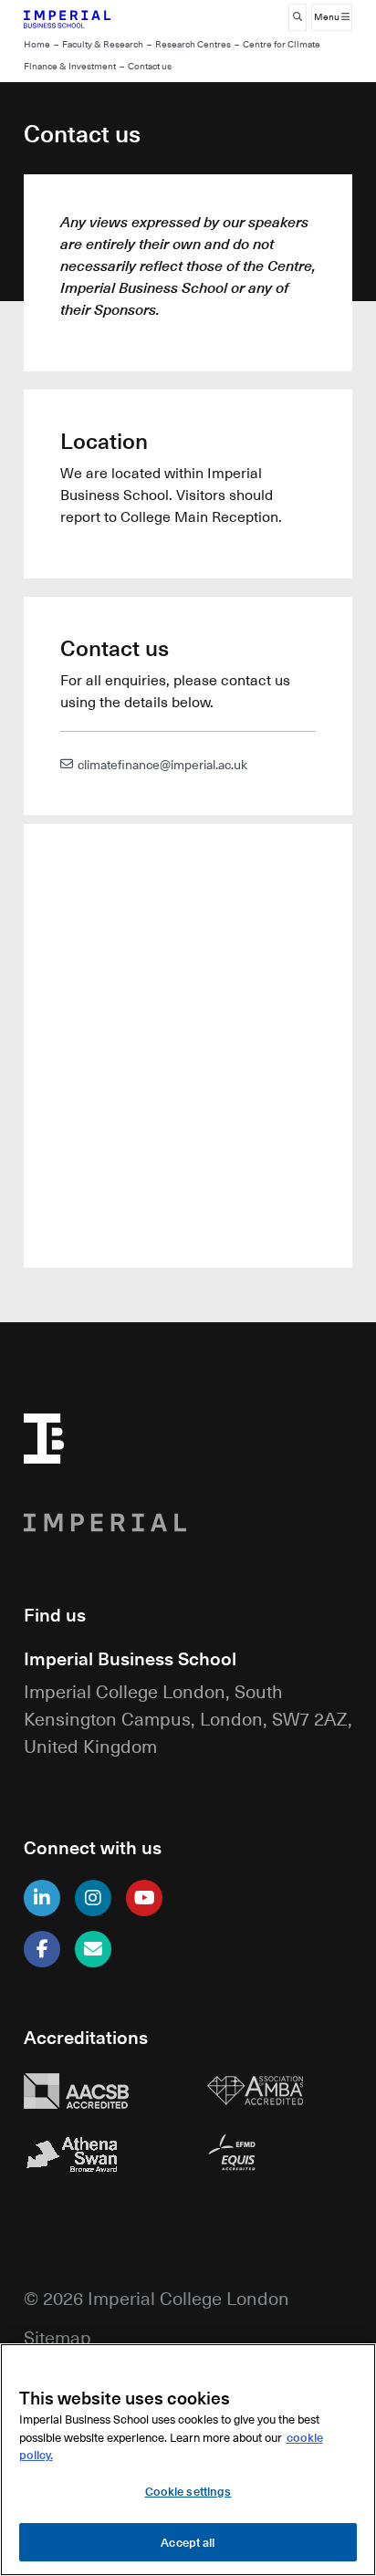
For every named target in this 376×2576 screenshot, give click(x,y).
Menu (328, 17)
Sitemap (57, 2336)
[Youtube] (144, 1898)
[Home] (97, 17)
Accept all (188, 2542)
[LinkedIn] (42, 1898)
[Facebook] (42, 1949)
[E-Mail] (93, 1949)
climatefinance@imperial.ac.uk (162, 764)
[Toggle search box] (298, 17)
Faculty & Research (103, 44)
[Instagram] (93, 1898)
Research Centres (193, 44)
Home (37, 44)
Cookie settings (188, 2491)
